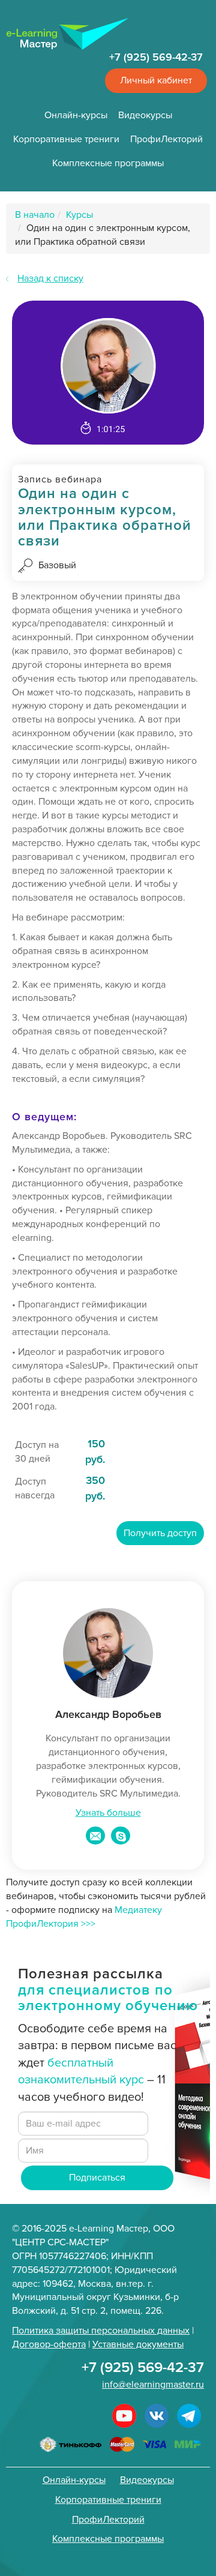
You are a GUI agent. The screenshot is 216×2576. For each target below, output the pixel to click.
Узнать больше (108, 1813)
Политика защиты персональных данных (101, 2331)
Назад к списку (50, 278)
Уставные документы (138, 2344)
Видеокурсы (145, 115)
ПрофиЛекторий (166, 139)
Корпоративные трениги (66, 139)
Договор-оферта (49, 2344)
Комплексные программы (108, 163)
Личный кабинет (156, 80)
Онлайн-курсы (76, 115)
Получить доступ (160, 1533)
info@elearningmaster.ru (153, 2385)
